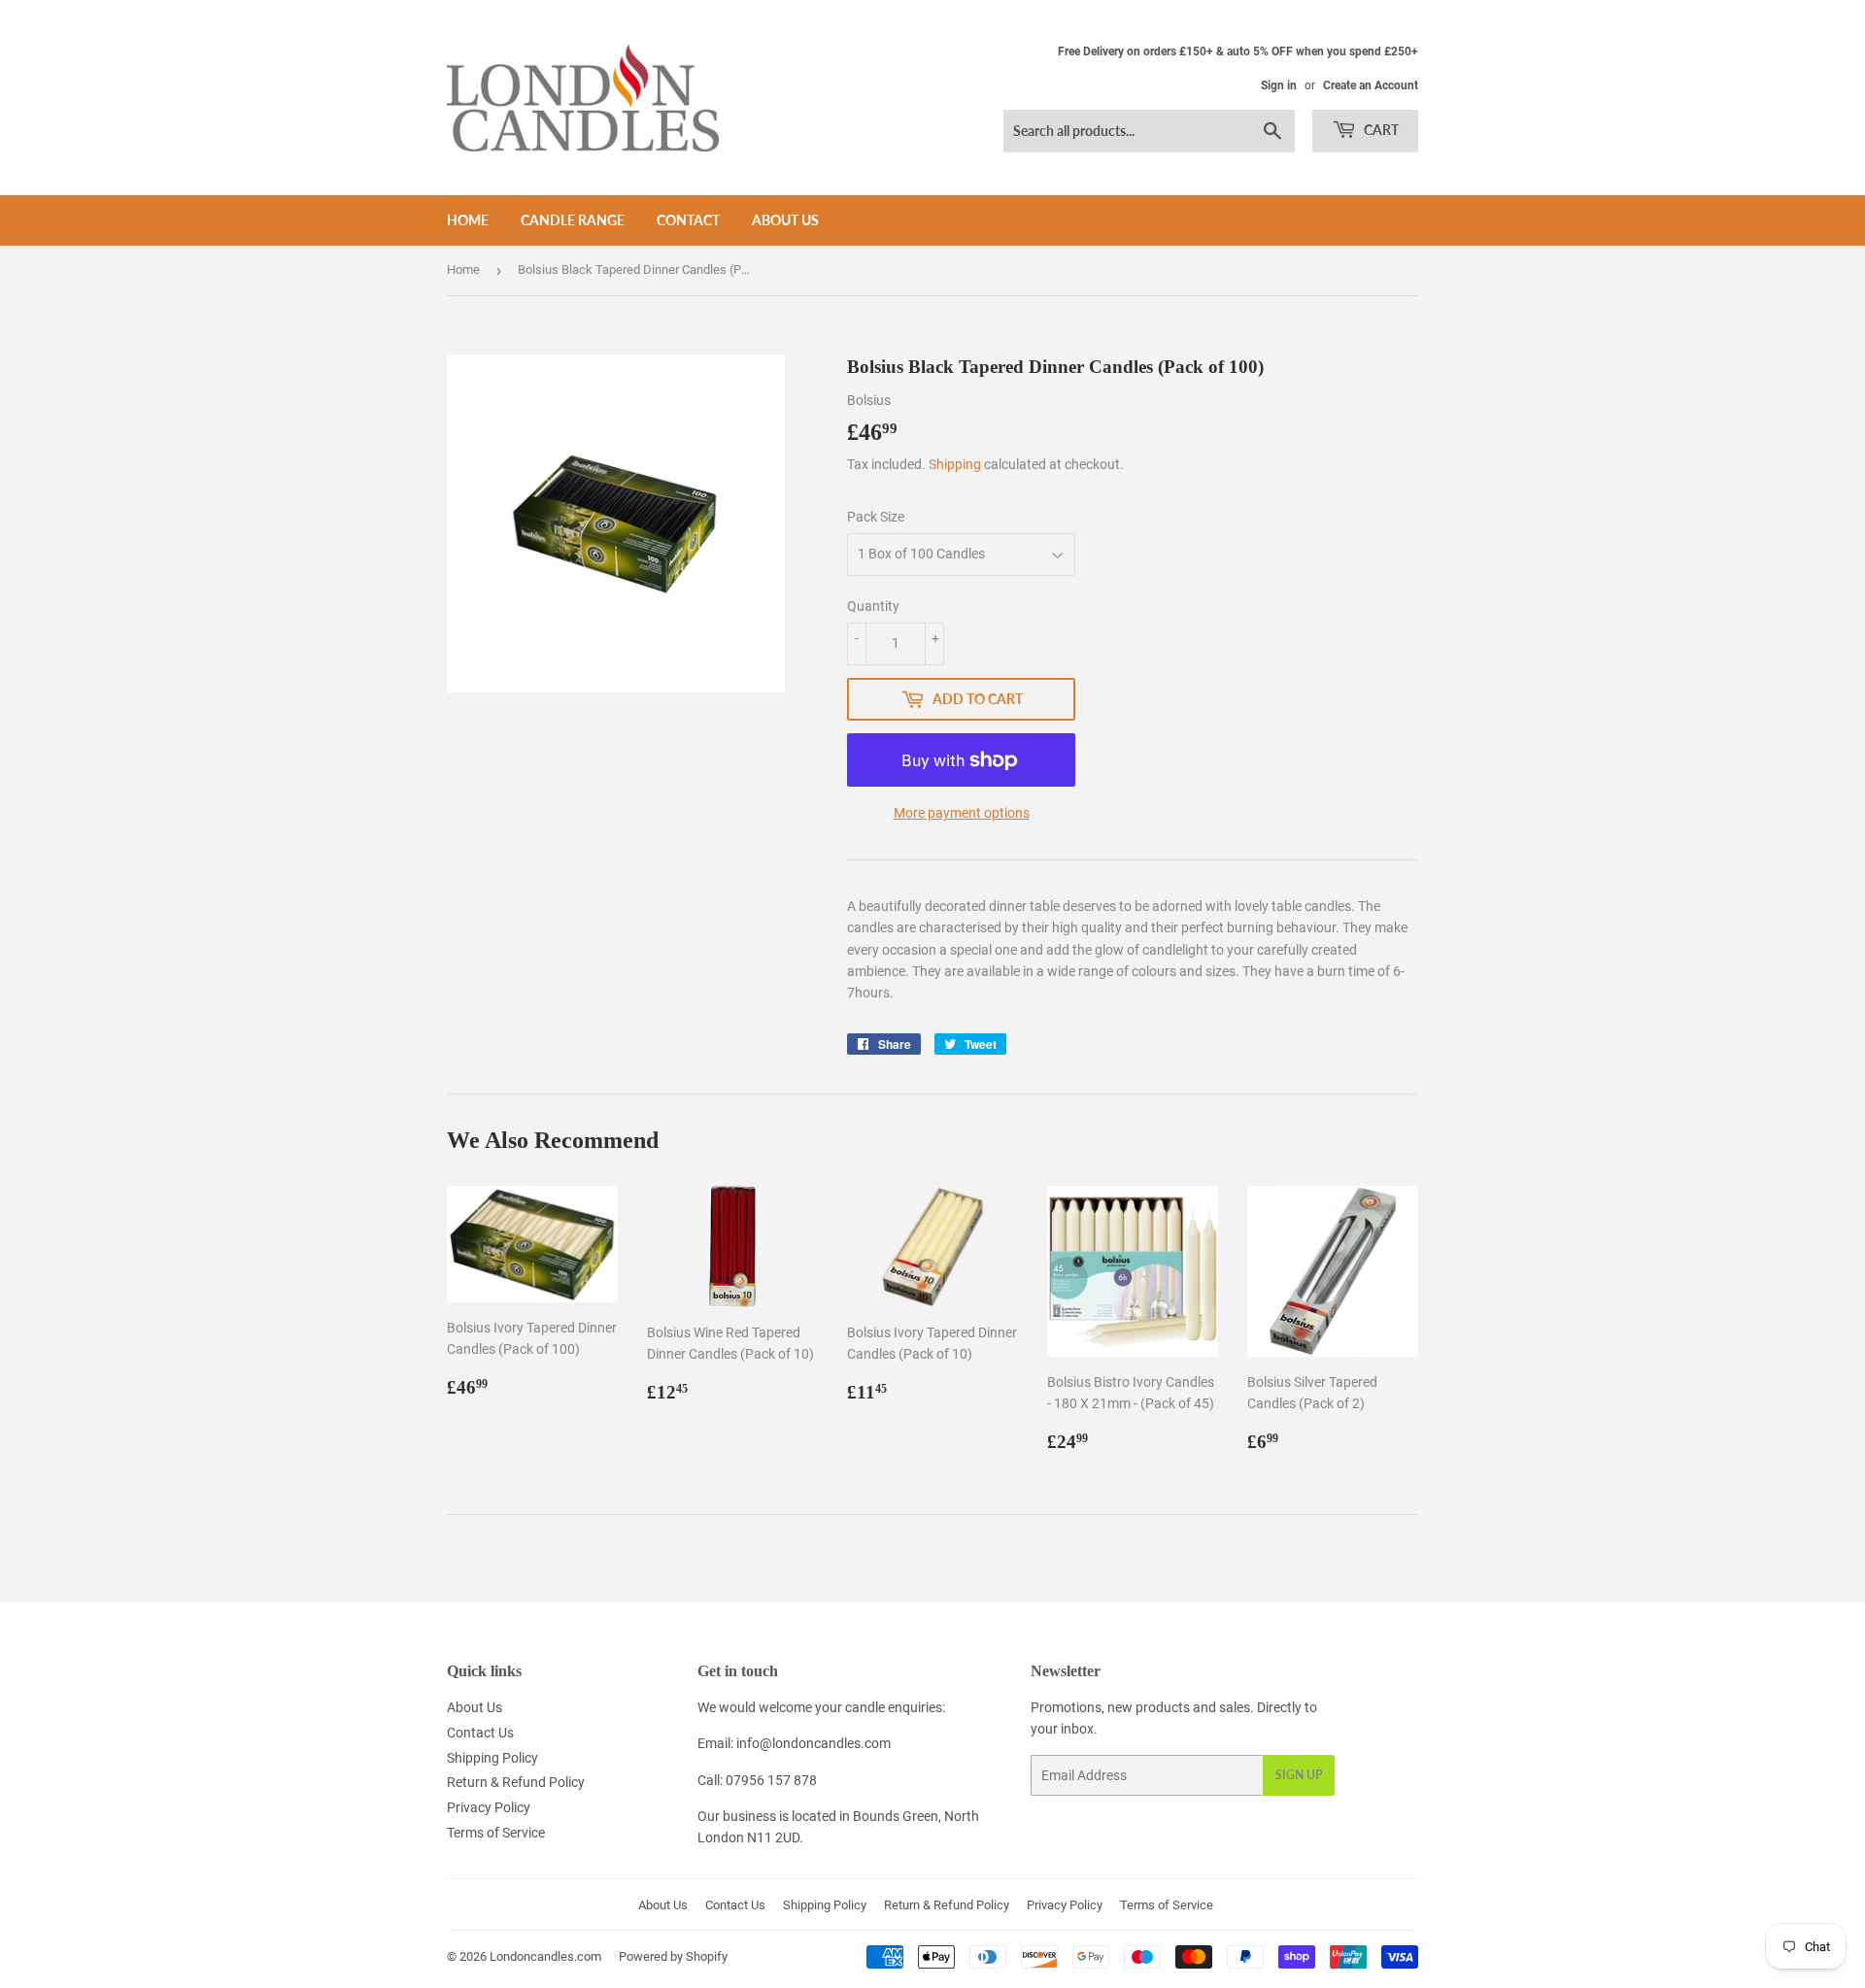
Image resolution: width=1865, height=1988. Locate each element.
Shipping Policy (492, 1758)
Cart (1380, 130)
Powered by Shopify (673, 1956)
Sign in (1279, 85)
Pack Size (876, 517)
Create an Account (1371, 85)
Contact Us (480, 1733)
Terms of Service (496, 1833)
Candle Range (573, 220)
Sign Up (1299, 1775)
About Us (785, 220)
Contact (688, 220)
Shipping (955, 464)
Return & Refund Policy (516, 1782)
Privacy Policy (489, 1807)
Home (468, 220)
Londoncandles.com (545, 1956)
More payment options (962, 813)
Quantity (873, 606)
